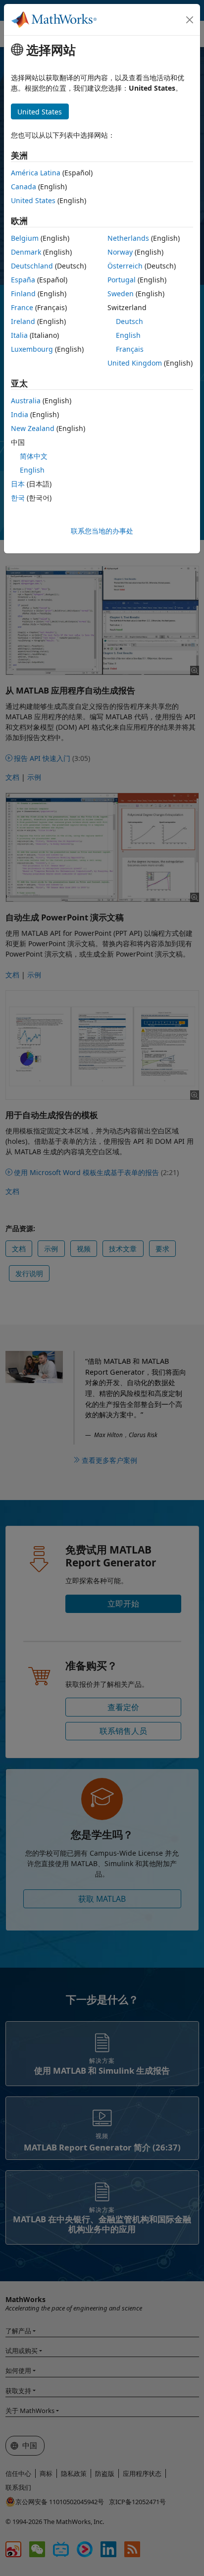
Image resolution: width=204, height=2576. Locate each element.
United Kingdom (135, 363)
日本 (18, 484)
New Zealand (33, 428)
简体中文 (34, 456)
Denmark (26, 252)
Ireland (23, 321)
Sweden (121, 294)
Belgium (25, 238)
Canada (24, 187)
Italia (19, 335)
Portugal (122, 280)
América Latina (36, 173)
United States (33, 200)
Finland (23, 294)
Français (130, 349)
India (20, 414)
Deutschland (32, 266)
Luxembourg (32, 349)
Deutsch (129, 321)
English (128, 335)
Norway (120, 252)
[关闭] (190, 20)
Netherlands (128, 238)
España (23, 280)
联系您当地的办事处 (102, 531)
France (22, 307)
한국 (18, 498)
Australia (26, 401)
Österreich (125, 266)
